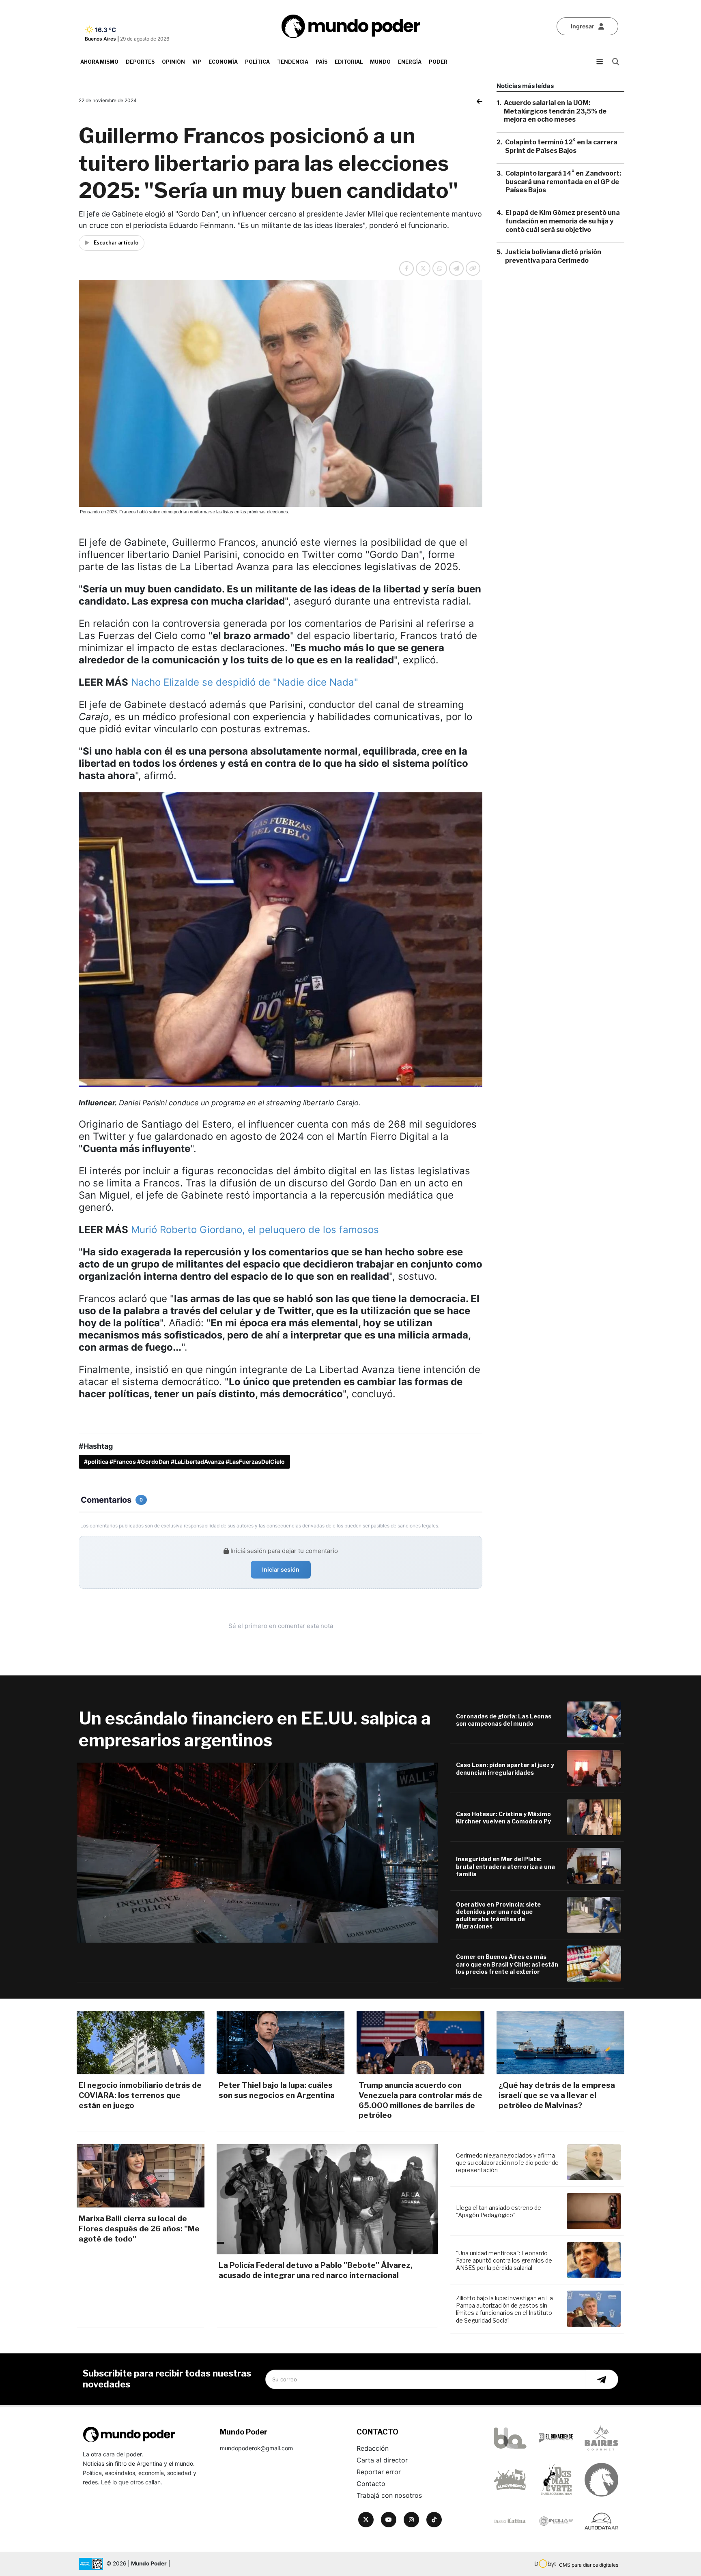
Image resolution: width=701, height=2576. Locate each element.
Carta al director (382, 2460)
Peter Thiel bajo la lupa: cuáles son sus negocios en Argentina (277, 2090)
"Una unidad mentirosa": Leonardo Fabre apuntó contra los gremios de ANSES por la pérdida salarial (504, 2260)
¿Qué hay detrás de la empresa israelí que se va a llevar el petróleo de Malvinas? (557, 2095)
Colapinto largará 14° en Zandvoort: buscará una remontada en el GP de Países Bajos (563, 182)
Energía (410, 62)
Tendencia (293, 62)
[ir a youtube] (389, 2520)
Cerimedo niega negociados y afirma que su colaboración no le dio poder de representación (507, 2163)
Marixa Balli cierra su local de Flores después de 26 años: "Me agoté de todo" (139, 2229)
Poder (438, 62)
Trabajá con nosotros (389, 2495)
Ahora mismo (99, 62)
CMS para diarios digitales (589, 2565)
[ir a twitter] (366, 2520)
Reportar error (379, 2472)
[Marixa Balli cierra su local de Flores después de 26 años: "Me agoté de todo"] (141, 2176)
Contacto (371, 2484)
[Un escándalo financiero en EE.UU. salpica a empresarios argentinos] (257, 1853)
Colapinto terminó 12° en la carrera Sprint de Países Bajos (561, 146)
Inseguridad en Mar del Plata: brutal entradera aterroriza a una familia (505, 1866)
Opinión (173, 62)
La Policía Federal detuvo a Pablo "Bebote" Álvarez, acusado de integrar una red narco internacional (316, 2270)
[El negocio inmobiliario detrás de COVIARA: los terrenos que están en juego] (141, 2043)
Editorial (349, 62)
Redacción (373, 2448)
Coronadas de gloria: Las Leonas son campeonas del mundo (504, 1720)
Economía (223, 62)
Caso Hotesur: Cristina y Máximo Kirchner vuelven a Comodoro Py (503, 1818)
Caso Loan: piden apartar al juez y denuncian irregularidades (505, 1768)
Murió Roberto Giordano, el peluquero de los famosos (255, 1230)
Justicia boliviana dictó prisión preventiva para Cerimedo (553, 257)
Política (257, 62)
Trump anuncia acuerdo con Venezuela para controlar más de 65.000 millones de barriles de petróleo (420, 2100)
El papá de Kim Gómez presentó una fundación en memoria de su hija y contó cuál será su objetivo (563, 221)
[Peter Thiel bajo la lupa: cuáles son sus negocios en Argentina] (281, 2043)
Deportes (140, 62)
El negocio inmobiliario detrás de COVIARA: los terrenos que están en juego (140, 2095)
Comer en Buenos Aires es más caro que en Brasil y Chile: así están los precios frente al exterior (507, 1964)
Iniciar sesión (281, 1569)
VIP (197, 62)
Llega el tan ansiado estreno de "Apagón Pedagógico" (499, 2211)
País (321, 62)
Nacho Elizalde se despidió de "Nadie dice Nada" (245, 682)
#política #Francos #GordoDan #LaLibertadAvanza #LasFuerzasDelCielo (184, 1462)
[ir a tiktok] (434, 2520)
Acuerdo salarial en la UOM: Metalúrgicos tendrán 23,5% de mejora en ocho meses (555, 111)
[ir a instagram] (411, 2520)
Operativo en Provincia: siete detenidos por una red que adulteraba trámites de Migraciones (498, 1915)
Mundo (380, 62)
